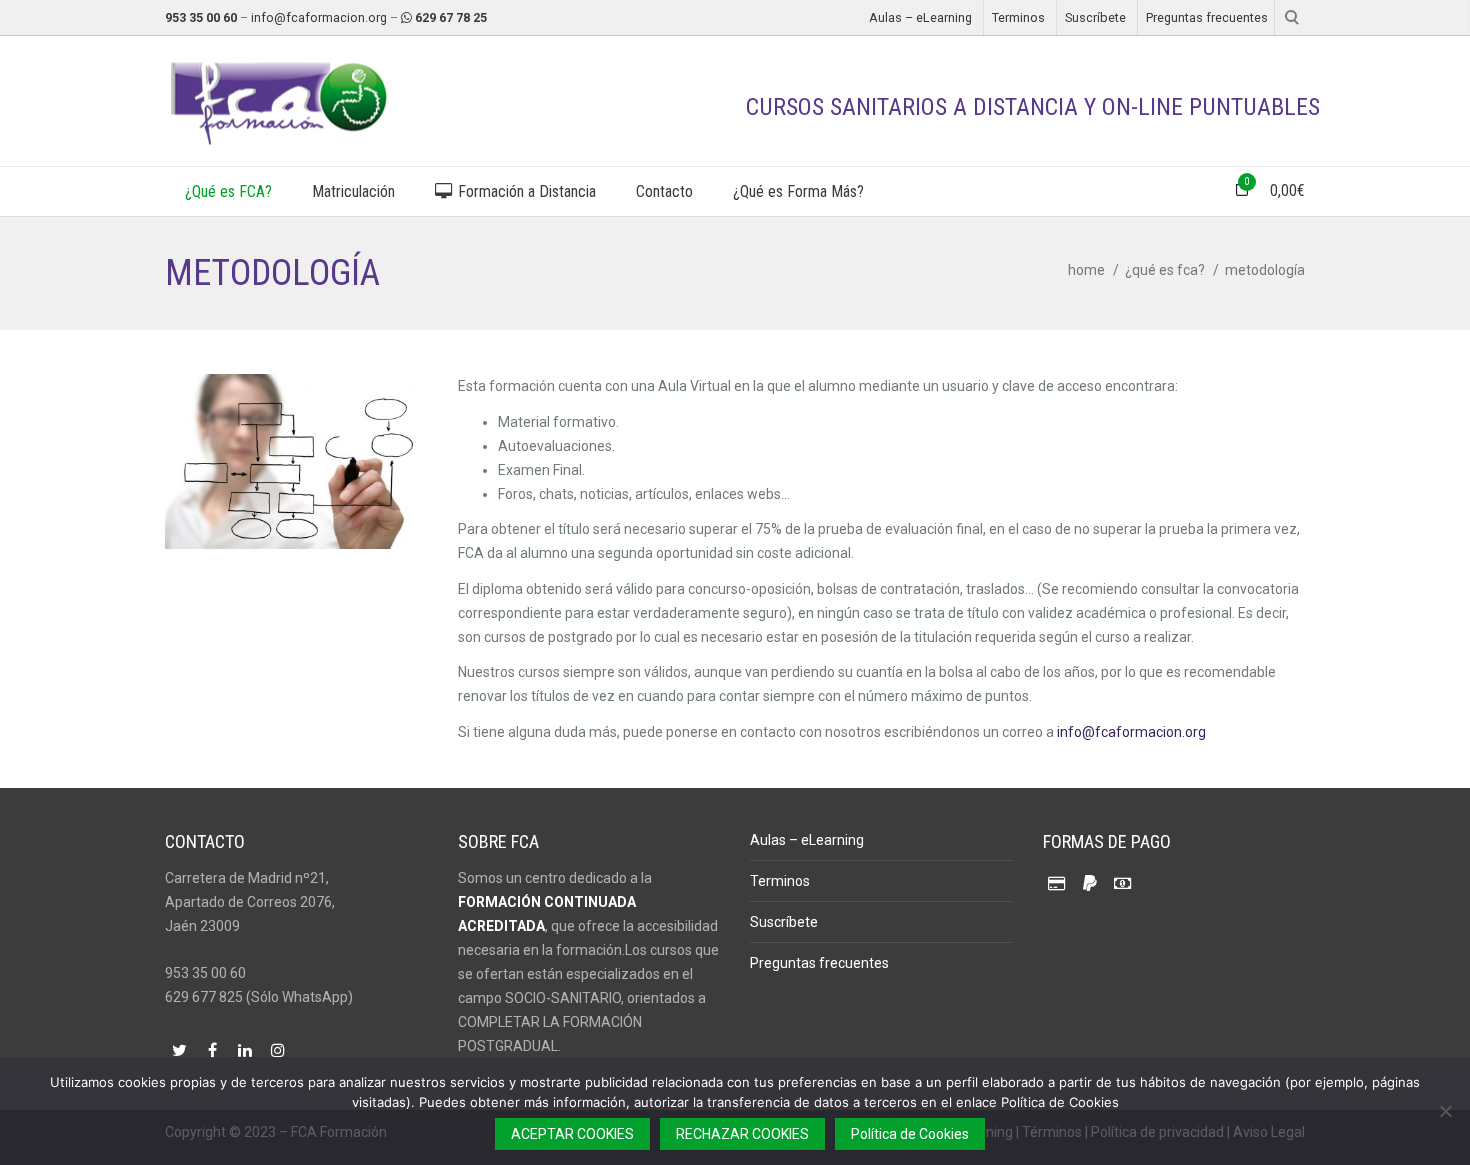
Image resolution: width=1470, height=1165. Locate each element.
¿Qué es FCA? (228, 191)
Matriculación (353, 191)
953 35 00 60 (201, 17)
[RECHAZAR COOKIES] (1445, 1111)
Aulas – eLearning (920, 17)
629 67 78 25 (451, 17)
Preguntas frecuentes (1207, 17)
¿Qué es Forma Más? (798, 191)
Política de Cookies (910, 1134)
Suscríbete (1095, 17)
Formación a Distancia (525, 191)
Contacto (664, 191)
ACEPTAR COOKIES (572, 1134)
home (1086, 270)
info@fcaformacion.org (319, 17)
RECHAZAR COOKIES (742, 1134)
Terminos (1018, 17)
